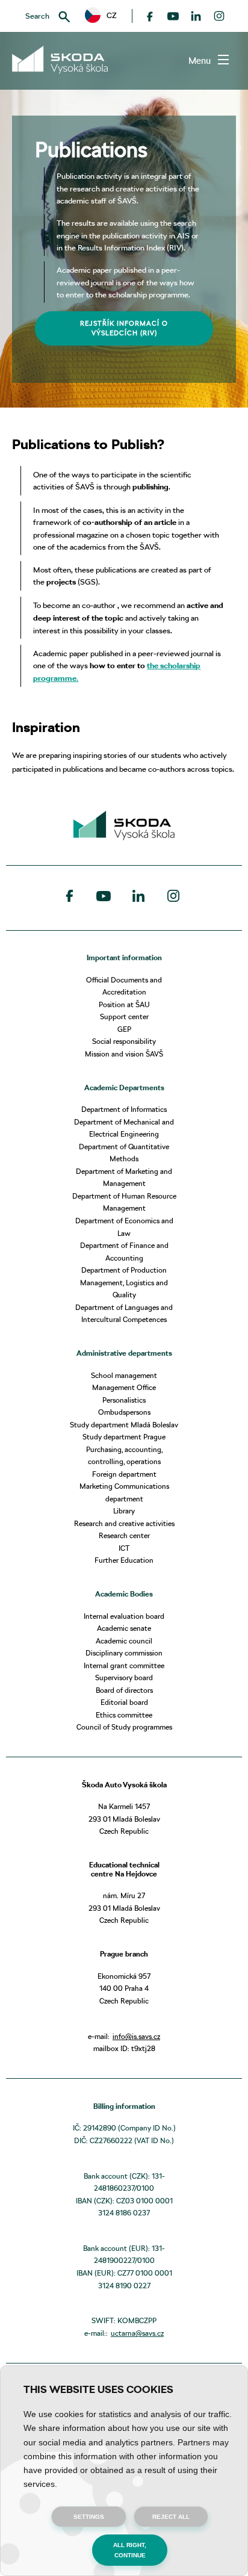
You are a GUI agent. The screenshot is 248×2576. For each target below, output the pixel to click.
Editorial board (124, 1702)
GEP (124, 1029)
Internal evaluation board (124, 1616)
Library (124, 1511)
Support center (124, 1016)
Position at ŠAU (124, 1004)
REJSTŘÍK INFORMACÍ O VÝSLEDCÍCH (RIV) (124, 328)
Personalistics (124, 1400)
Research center (124, 1535)
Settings (89, 2517)
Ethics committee (124, 1715)
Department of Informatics (124, 1109)
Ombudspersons (124, 1412)
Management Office (124, 1387)
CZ (108, 15)
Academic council (124, 1641)
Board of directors (124, 1690)
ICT (124, 1548)
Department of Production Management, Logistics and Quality (124, 1282)
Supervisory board (124, 1678)
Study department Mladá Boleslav (124, 1425)
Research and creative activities (124, 1523)
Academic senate (124, 1628)
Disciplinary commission (124, 1653)
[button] (101, 16)
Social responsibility (124, 1041)
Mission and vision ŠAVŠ (124, 1054)
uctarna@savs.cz (137, 2333)
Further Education (124, 1560)
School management (124, 1375)
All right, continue (130, 2550)
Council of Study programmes (124, 1727)
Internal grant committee (124, 1665)
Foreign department (124, 1474)
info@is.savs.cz (136, 2036)
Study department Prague (124, 1437)
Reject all (171, 2517)
